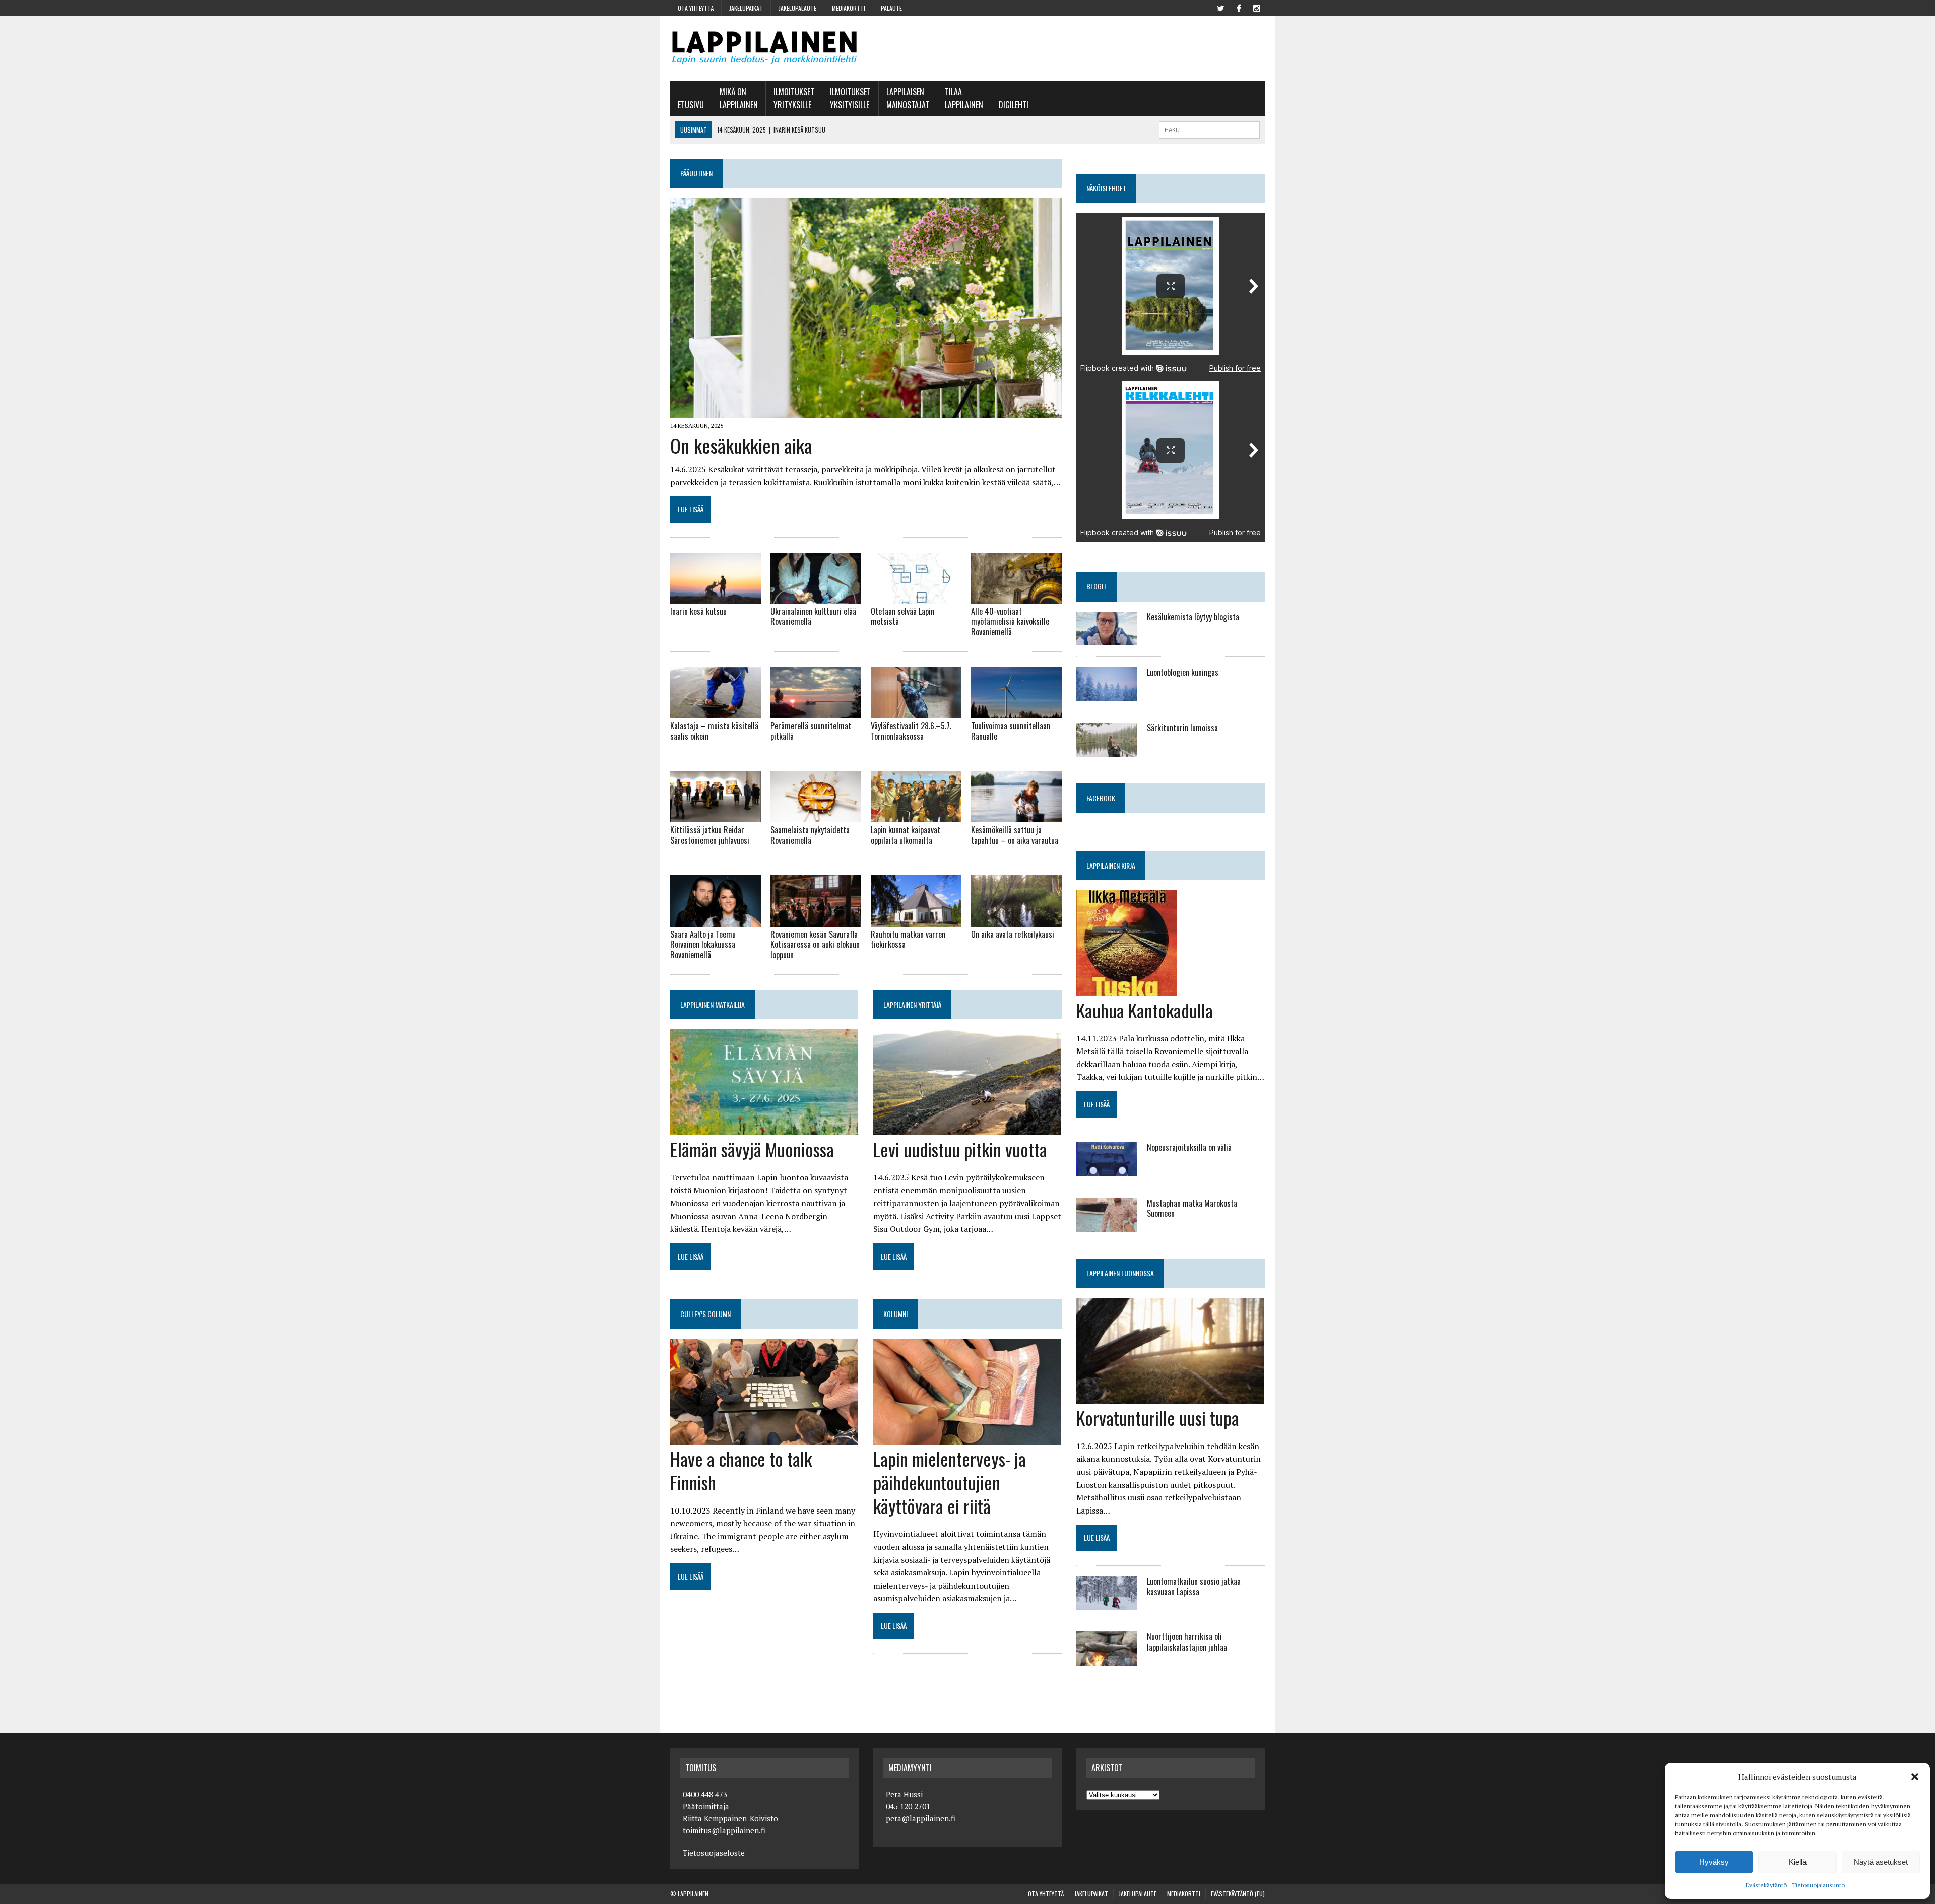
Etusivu (691, 105)
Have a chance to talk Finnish (741, 1470)
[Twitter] (1220, 7)
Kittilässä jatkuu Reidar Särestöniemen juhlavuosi (710, 835)
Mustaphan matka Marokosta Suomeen (1192, 1208)
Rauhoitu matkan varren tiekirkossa (908, 939)
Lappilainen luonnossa (1120, 1273)
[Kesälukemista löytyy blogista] (1107, 638)
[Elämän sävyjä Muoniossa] (764, 1128)
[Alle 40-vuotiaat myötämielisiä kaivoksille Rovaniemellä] (1016, 597)
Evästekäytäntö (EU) (1238, 1894)
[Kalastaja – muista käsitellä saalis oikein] (716, 711)
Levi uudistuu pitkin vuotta (960, 1149)
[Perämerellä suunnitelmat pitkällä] (816, 711)
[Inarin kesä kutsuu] (716, 597)
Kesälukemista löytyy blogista (1193, 617)
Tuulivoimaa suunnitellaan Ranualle (1011, 731)
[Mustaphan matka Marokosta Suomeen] (1107, 1225)
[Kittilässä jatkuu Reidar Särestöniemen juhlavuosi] (716, 815)
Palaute (891, 8)
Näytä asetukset (1881, 1862)
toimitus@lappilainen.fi (724, 1830)
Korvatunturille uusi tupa (1158, 1418)
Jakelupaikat (746, 8)
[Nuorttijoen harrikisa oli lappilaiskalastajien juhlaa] (1107, 1659)
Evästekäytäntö (1766, 1885)
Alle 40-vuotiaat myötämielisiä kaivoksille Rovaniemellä (1010, 622)
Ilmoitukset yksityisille (850, 98)
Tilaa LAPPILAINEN (964, 98)
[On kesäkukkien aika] (866, 412)
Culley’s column (705, 1314)
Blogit (1096, 586)
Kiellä (1798, 1862)
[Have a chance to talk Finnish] (764, 1437)
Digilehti (1014, 105)
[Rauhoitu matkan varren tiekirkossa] (916, 920)
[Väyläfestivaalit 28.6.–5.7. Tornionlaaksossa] (916, 711)
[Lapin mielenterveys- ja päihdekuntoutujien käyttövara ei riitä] (967, 1437)
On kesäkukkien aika (741, 445)
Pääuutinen (696, 173)
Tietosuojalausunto (1818, 1885)
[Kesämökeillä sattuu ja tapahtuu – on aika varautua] (1016, 815)
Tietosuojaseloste (714, 1853)
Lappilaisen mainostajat (908, 98)
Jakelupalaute (797, 8)
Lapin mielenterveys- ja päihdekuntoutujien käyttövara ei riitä (950, 1482)
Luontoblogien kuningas (1183, 672)
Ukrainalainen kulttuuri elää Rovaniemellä (813, 616)
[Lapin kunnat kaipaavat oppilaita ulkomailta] (916, 815)
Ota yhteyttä (696, 8)
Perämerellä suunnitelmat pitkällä (811, 731)
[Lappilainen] (764, 48)
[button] (1915, 1777)
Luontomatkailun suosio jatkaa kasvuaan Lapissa (1194, 1586)
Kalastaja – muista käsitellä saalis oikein (714, 731)
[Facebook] (1239, 7)
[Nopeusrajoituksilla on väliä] (1107, 1169)
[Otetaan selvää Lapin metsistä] (916, 597)
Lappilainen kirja (1111, 865)
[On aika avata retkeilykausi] (1016, 920)
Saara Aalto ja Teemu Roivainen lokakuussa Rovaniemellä (703, 945)
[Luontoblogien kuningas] (1107, 694)
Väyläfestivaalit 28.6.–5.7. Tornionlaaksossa (911, 731)
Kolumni (895, 1314)
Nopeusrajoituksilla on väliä (1189, 1147)
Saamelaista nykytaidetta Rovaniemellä (810, 835)
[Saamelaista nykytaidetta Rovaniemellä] (816, 815)
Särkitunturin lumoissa (1182, 728)
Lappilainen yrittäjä (912, 1004)
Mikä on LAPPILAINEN (739, 98)
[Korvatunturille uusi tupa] (1170, 1397)
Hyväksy (1714, 1862)
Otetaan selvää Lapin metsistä (902, 616)
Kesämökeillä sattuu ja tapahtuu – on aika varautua (1015, 835)
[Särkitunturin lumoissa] (1107, 750)
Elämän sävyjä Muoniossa (752, 1149)
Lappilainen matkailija (713, 1004)
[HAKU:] (1209, 128)
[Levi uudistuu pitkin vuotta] (967, 1128)
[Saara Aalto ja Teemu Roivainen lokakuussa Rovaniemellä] (716, 920)
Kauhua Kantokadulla (1145, 1010)
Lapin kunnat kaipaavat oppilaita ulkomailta (906, 835)
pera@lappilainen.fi (921, 1818)
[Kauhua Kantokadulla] (1127, 989)
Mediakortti (849, 8)
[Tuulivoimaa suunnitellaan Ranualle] (1016, 711)
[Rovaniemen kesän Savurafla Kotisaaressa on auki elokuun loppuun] (816, 920)
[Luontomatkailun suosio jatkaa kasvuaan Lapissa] (1107, 1603)
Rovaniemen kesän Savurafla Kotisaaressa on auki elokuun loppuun (815, 945)
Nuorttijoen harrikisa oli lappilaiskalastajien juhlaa (1187, 1642)
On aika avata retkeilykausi (1013, 934)
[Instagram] (1257, 7)
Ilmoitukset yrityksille (794, 98)
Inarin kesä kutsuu (698, 611)
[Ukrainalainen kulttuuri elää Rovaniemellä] (816, 597)
